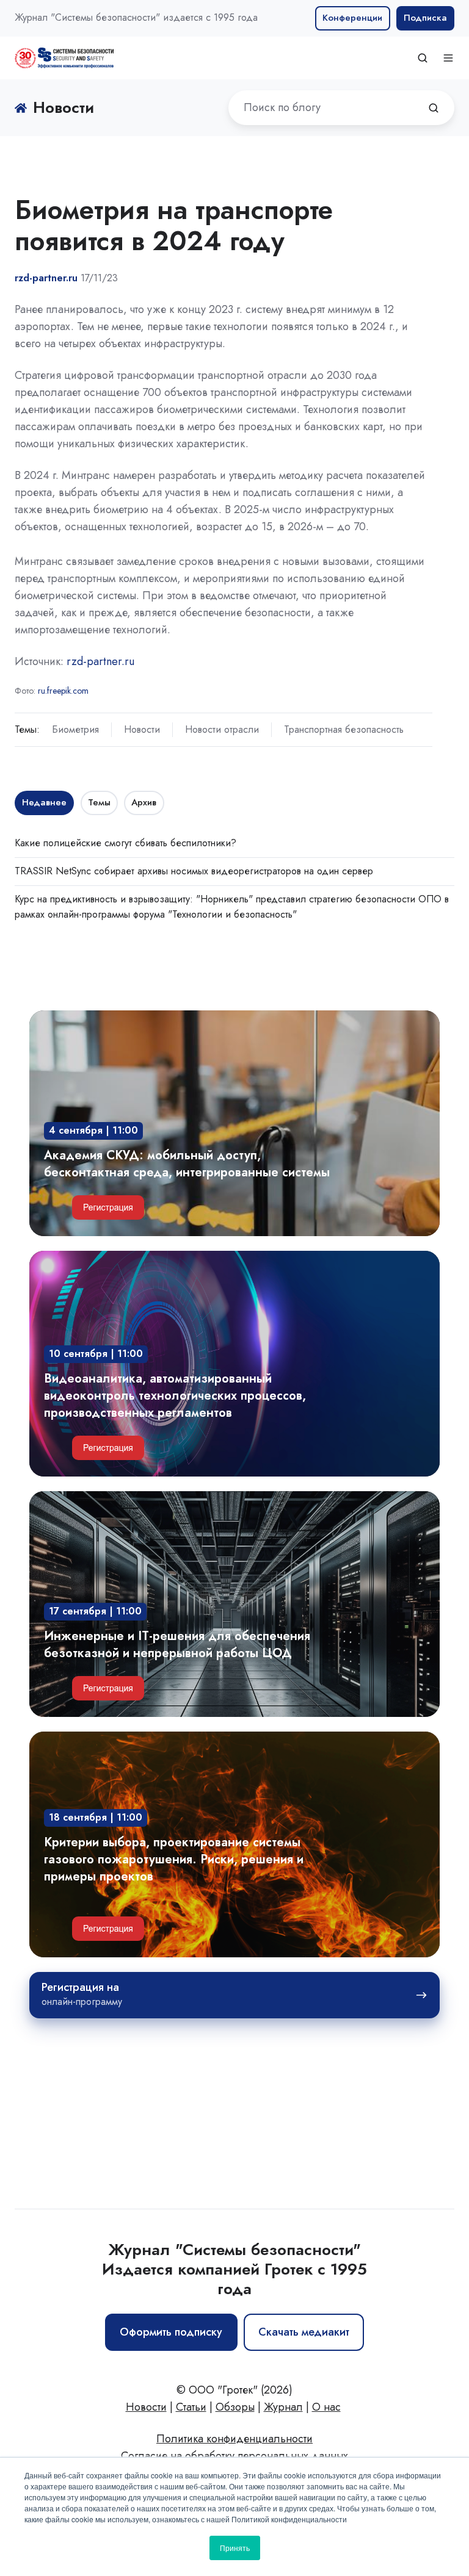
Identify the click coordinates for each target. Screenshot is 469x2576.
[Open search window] (423, 58)
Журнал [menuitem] (283, 2407)
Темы (99, 802)
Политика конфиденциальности (234, 2439)
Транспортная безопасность (344, 729)
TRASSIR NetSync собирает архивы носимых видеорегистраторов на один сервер (194, 871)
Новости (142, 729)
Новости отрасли (222, 729)
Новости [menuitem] (146, 2407)
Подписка (425, 18)
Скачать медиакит (304, 2332)
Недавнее (44, 802)
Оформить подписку (171, 2332)
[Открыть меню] (448, 58)
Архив (144, 802)
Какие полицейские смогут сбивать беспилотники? (125, 843)
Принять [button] (235, 2548)
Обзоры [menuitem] (235, 2407)
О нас (326, 2407)
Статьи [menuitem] (191, 2407)
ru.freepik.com (63, 691)
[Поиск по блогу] (434, 108)
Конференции (352, 18)
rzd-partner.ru (100, 661)
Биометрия (75, 729)
